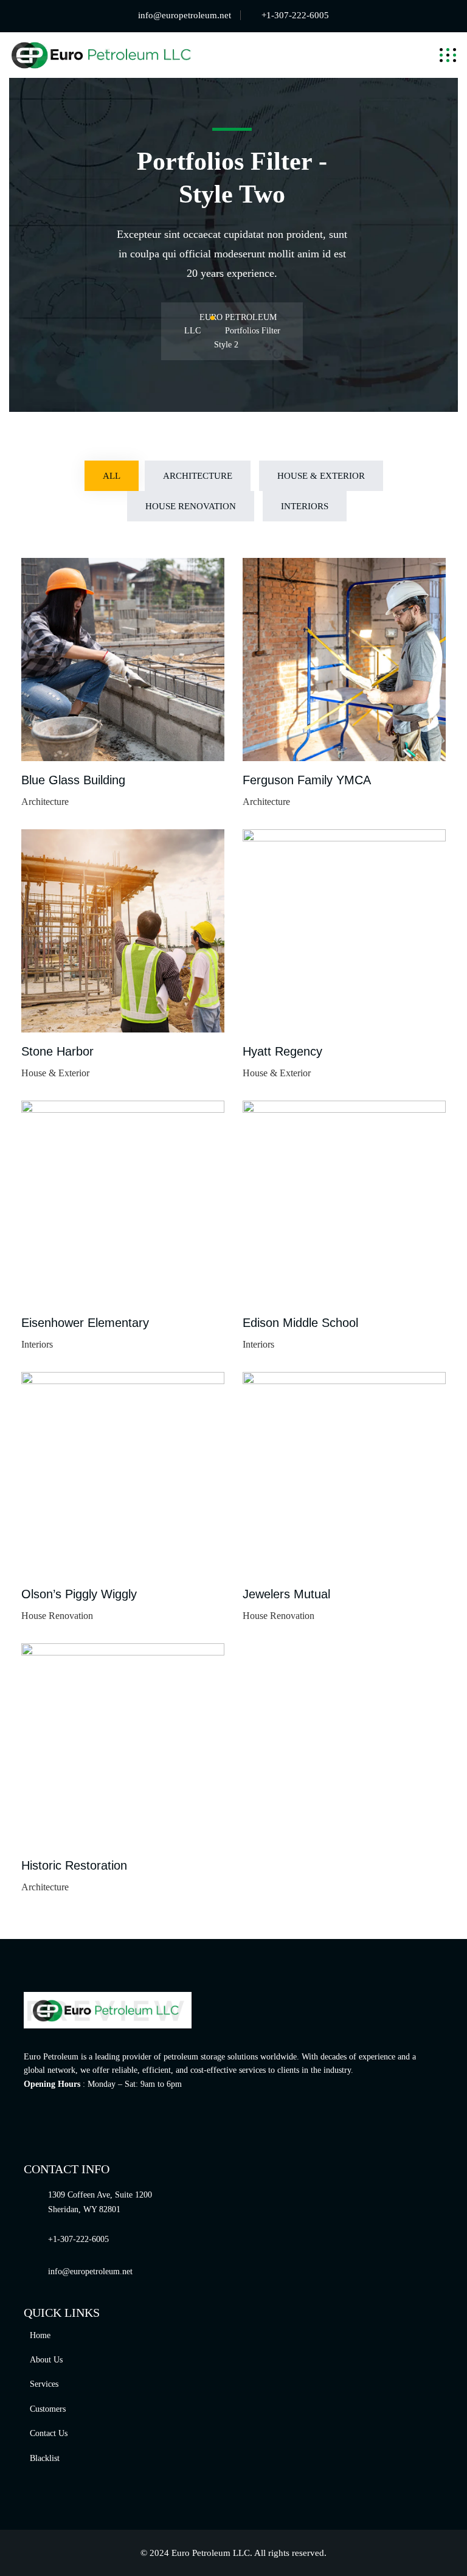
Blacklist (45, 2458)
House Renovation (191, 506)
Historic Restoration (74, 1865)
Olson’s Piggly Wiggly (79, 1594)
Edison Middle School (300, 1323)
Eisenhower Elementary (85, 1323)
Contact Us (49, 2433)
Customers (48, 2409)
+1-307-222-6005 (295, 15)
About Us (46, 2360)
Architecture (198, 476)
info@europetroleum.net (185, 15)
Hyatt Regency (282, 1051)
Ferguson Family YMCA (307, 780)
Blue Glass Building (73, 780)
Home (40, 2335)
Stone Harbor (57, 1051)
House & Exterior (321, 476)
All (112, 476)
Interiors (305, 506)
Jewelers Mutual (286, 1594)
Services (44, 2384)
